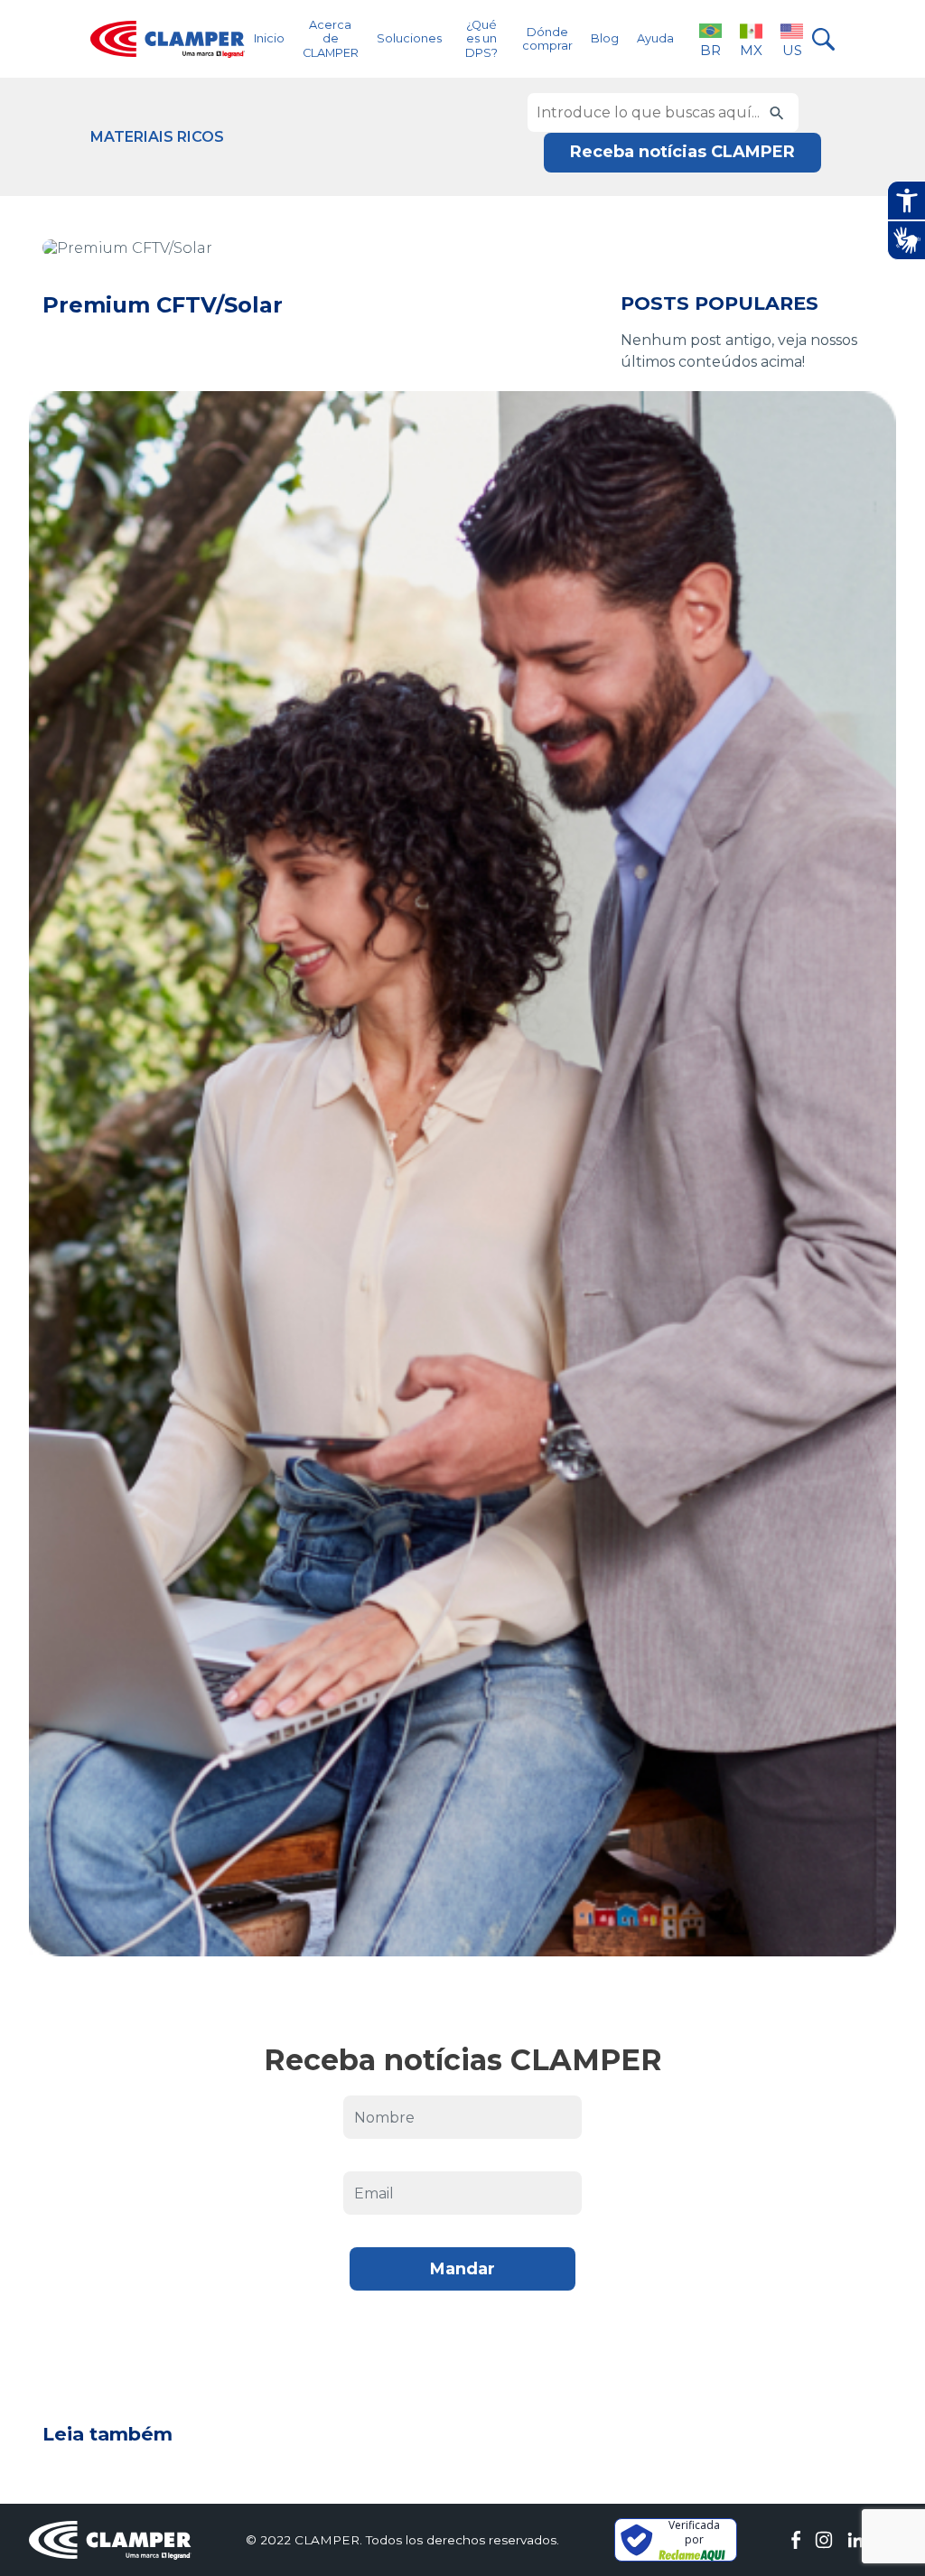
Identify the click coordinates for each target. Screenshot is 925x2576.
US (792, 50)
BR (710, 50)
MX (751, 50)
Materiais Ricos (157, 137)
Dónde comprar (547, 39)
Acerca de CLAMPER (331, 39)
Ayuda (655, 38)
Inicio (269, 38)
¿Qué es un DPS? (481, 39)
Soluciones (409, 38)
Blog (605, 38)
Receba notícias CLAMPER (682, 152)
